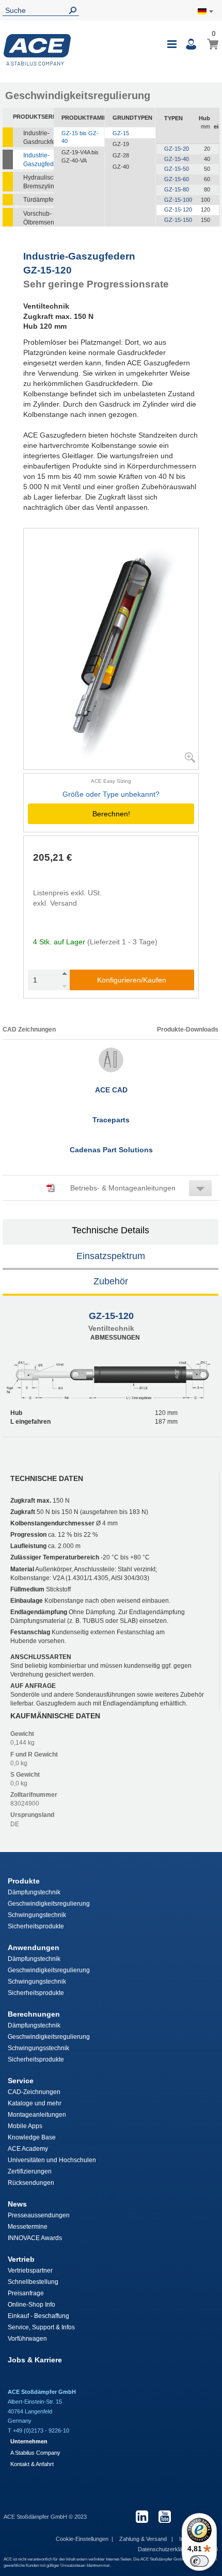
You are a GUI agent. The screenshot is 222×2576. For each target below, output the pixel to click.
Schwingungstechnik (37, 1915)
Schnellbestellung (33, 2282)
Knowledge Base (32, 2137)
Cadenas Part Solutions (111, 1150)
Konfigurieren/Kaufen (132, 980)
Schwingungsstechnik (38, 2048)
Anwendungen (34, 1947)
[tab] (111, 1232)
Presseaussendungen (39, 2215)
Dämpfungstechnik (34, 1892)
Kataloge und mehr (35, 2103)
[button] (111, 1188)
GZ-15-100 (178, 200)
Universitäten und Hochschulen (52, 2160)
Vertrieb (21, 2259)
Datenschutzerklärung (166, 2549)
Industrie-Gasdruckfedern (38, 138)
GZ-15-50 (177, 169)
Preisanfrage (26, 2293)
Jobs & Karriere (35, 2360)
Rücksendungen (31, 2183)
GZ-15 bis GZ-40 (80, 137)
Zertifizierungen (30, 2171)
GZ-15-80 (177, 189)
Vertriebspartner (30, 2271)
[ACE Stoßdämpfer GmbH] (37, 50)
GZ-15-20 (177, 149)
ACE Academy (28, 2149)
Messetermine (28, 2227)
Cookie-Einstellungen (82, 2539)
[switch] (199, 2561)
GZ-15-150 (178, 220)
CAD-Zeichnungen (34, 2092)
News (17, 2204)
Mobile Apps (25, 2126)
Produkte (24, 1881)
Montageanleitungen (37, 2115)
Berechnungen (34, 2014)
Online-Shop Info (31, 2305)
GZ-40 (121, 167)
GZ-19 (121, 144)
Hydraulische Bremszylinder (38, 182)
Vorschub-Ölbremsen (38, 218)
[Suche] (75, 11)
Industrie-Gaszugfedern (38, 160)
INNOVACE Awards (35, 2238)
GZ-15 (121, 133)
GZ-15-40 (177, 159)
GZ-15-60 (177, 179)
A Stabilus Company (35, 2453)
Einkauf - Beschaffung (38, 2316)
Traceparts (111, 1120)
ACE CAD (111, 1090)
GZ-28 (121, 155)
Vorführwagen (27, 2339)
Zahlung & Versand (144, 2539)
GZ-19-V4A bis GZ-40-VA (80, 156)
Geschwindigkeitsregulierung (49, 1904)
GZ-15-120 (178, 210)
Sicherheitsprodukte (36, 1926)
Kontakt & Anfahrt (32, 2464)
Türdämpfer (38, 200)
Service (21, 2081)
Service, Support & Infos (41, 2327)
